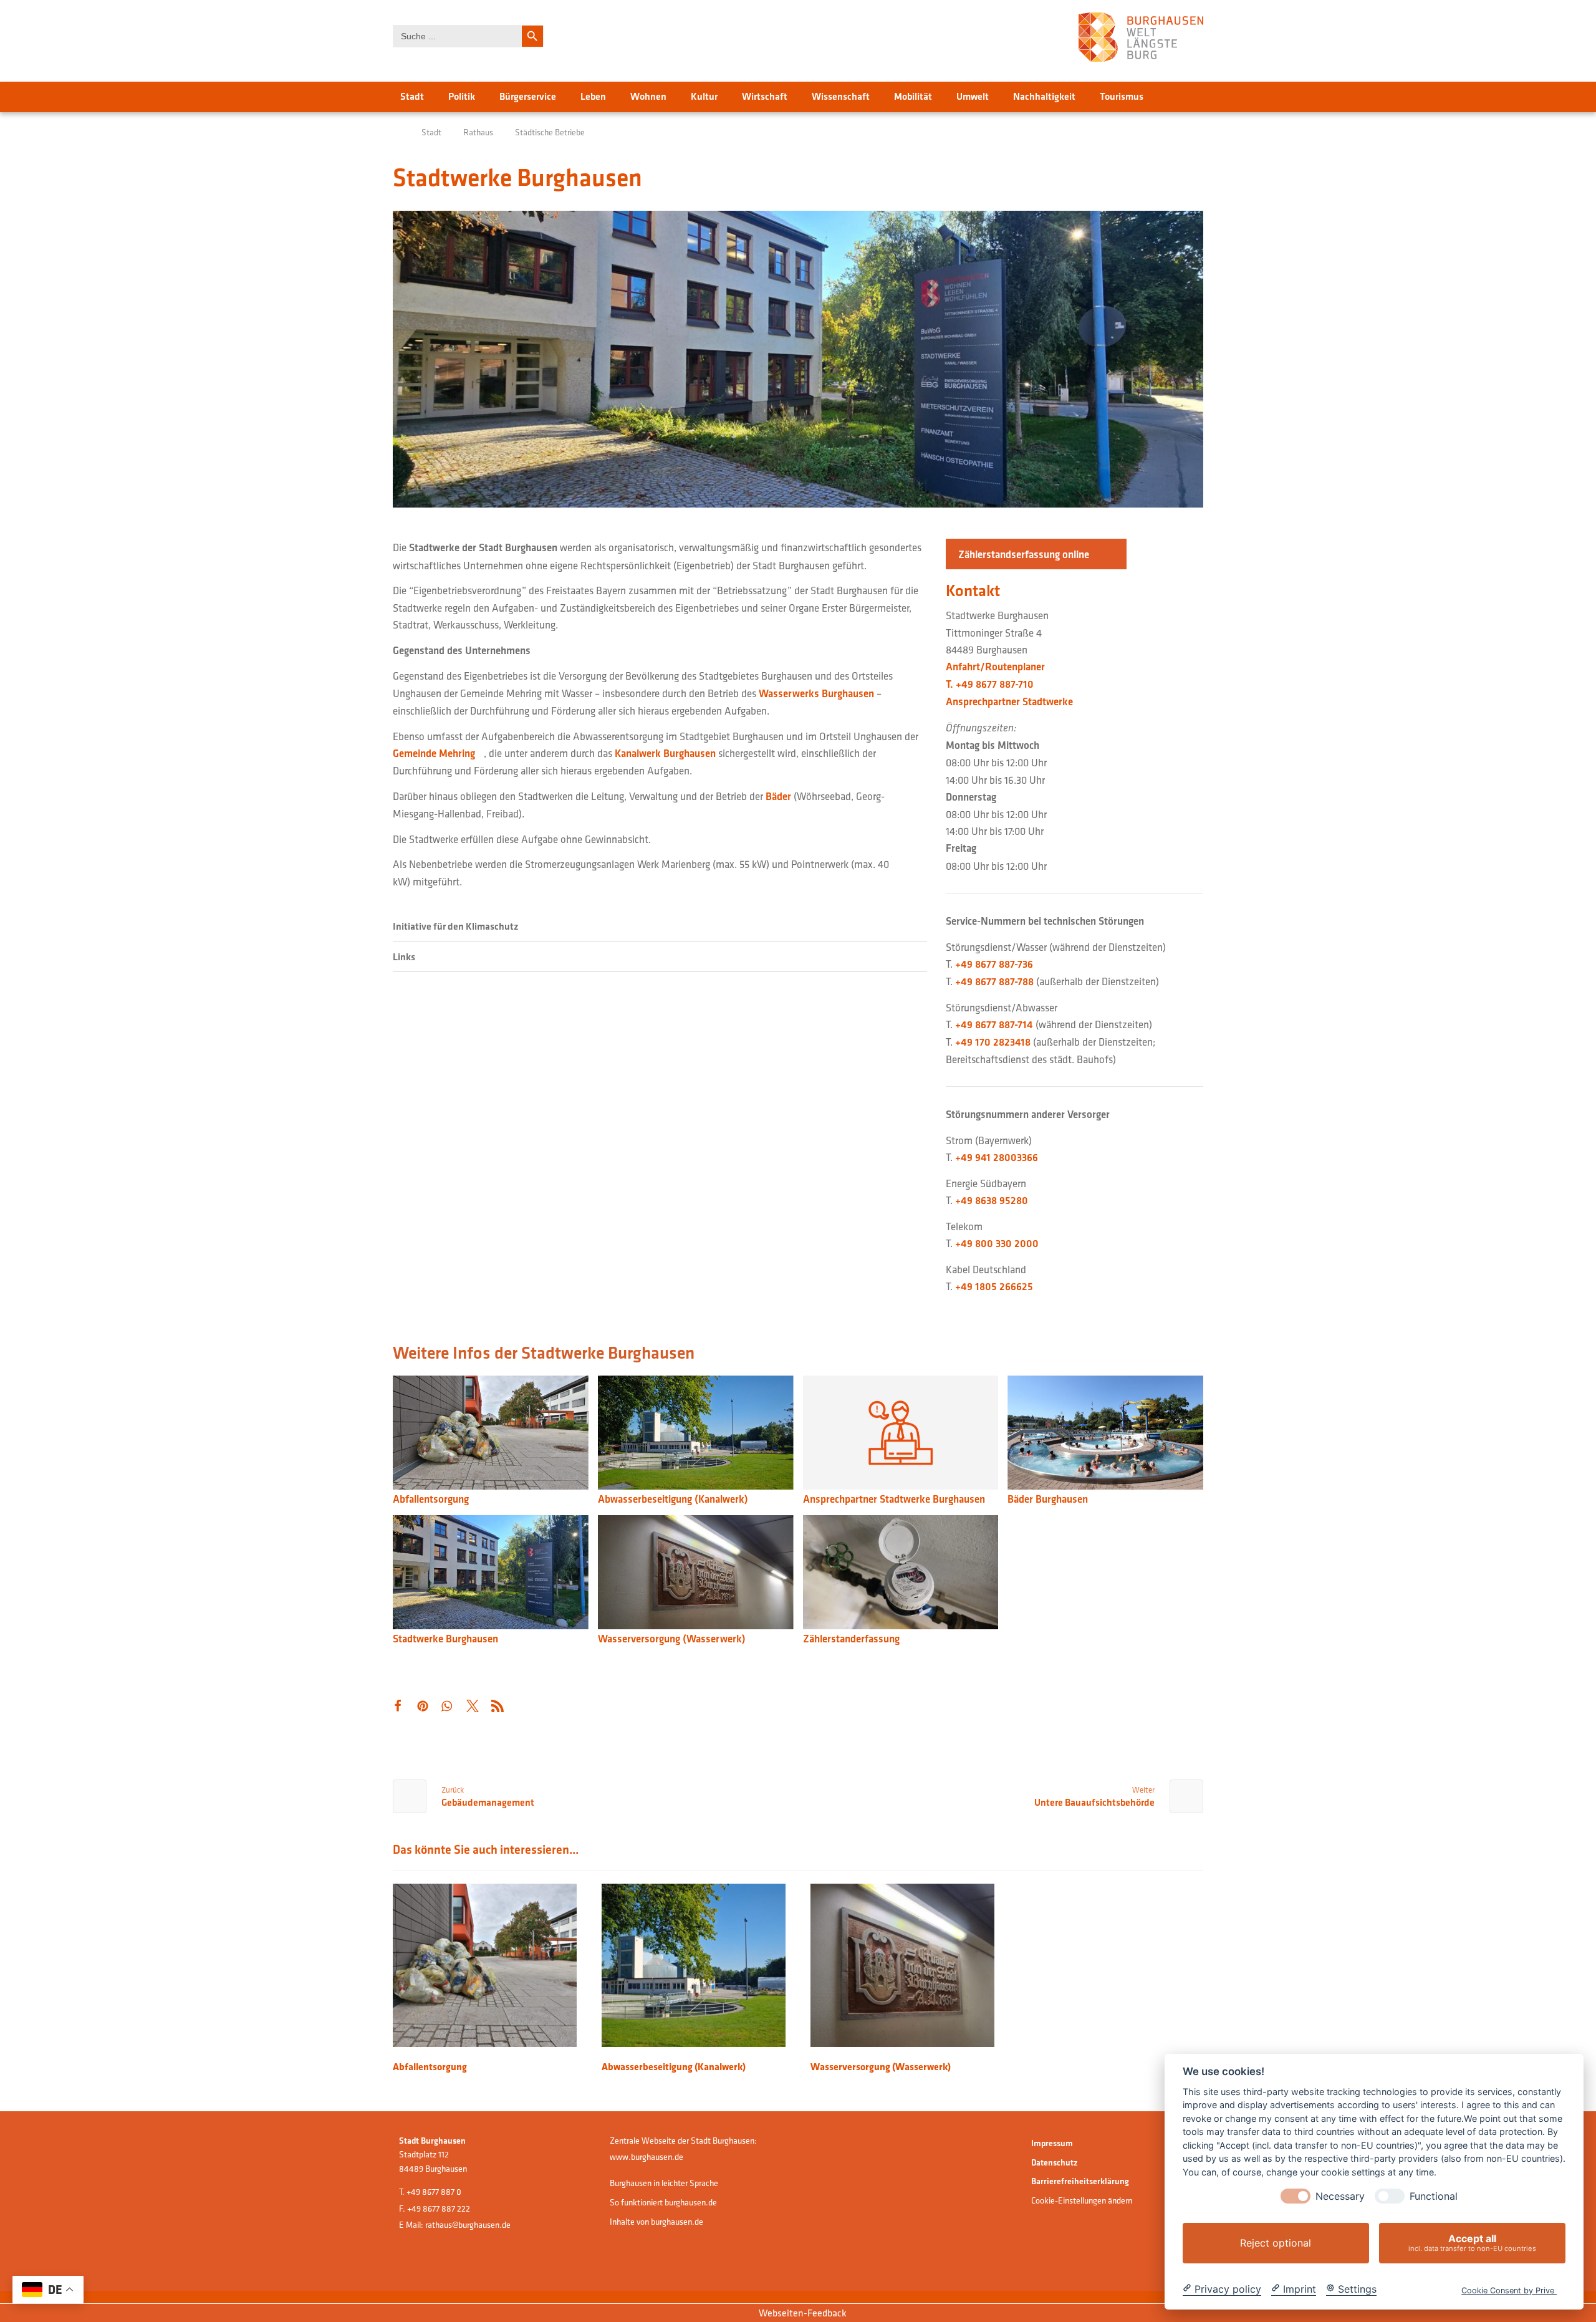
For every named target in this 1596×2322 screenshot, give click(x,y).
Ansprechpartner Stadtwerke (1009, 701)
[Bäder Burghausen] (1105, 1434)
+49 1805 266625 (994, 1286)
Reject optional (1276, 2243)
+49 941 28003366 (997, 1157)
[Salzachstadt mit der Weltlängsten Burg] (1141, 37)
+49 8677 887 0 (434, 2192)
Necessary (1340, 2196)
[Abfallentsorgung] (491, 1434)
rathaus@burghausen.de (468, 2225)
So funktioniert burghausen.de (663, 2202)
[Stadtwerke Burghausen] (491, 1574)
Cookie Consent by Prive (1509, 2291)
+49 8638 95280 (992, 1200)
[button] (1036, 554)
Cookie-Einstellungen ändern (1082, 2200)
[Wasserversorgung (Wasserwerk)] (696, 1574)
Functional (1434, 2196)
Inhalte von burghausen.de (656, 2222)
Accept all (1472, 2243)
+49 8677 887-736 (994, 964)
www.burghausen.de (647, 2157)
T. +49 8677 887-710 (990, 684)
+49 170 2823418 (993, 1042)
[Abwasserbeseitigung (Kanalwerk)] (696, 1434)
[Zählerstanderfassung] (901, 1574)
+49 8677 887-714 (994, 1024)
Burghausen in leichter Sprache (664, 2183)
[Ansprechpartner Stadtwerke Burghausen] (901, 1434)
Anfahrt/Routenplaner (995, 667)
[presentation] (1296, 2196)
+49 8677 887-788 (994, 981)
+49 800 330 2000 (997, 1243)
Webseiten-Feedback (802, 2313)
